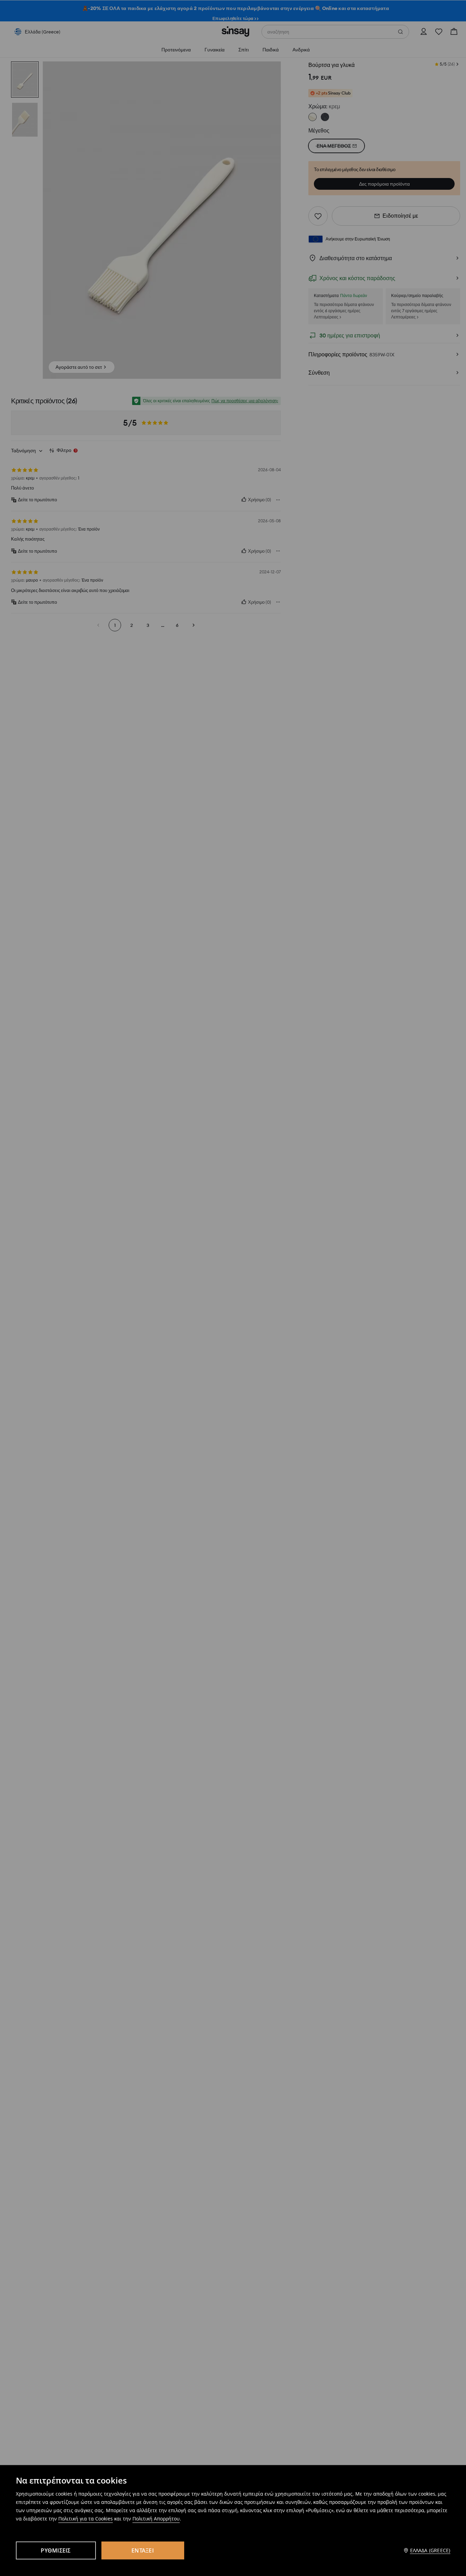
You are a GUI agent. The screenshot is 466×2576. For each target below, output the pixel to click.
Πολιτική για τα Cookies (86, 2519)
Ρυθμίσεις (56, 2550)
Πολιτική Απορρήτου (156, 2519)
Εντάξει (143, 2550)
